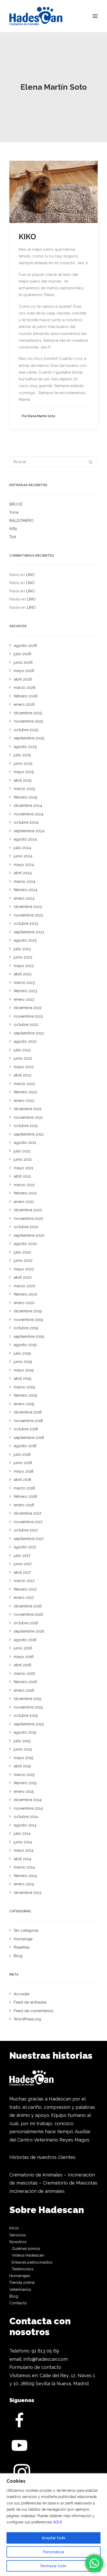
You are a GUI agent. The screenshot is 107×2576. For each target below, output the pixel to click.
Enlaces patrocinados (32, 2262)
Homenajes (20, 2276)
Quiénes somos (26, 2249)
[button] (95, 16)
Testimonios (22, 2269)
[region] (53, 2525)
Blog (14, 2296)
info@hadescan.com (46, 2359)
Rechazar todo (53, 2566)
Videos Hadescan (28, 2255)
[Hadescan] (36, 16)
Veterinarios (20, 2290)
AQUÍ (58, 2522)
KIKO (27, 237)
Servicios (18, 2235)
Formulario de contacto (35, 2367)
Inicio (14, 2228)
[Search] (53, 462)
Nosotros (18, 2242)
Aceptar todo (54, 2538)
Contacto (18, 2303)
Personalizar (54, 2552)
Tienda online (22, 2283)
